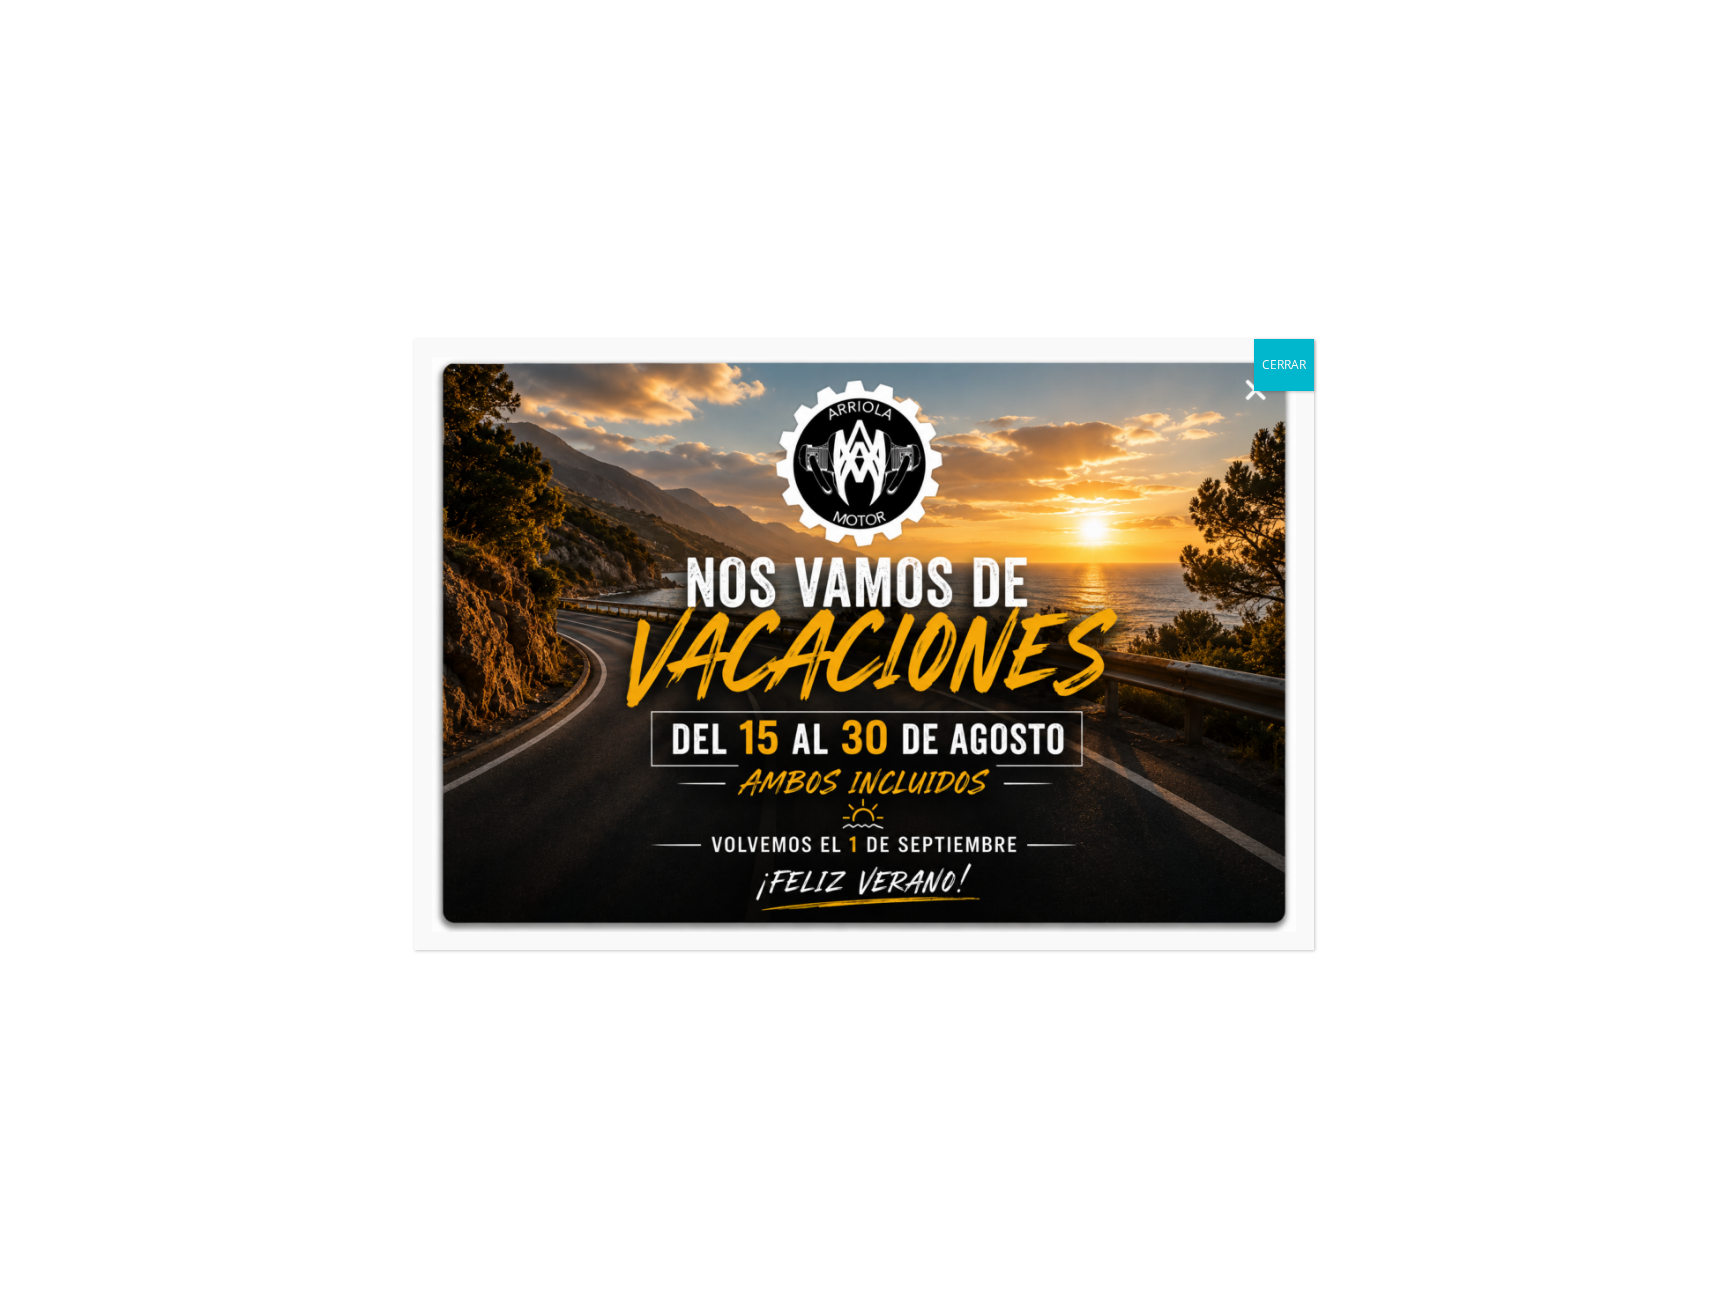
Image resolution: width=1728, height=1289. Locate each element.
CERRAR (1284, 364)
